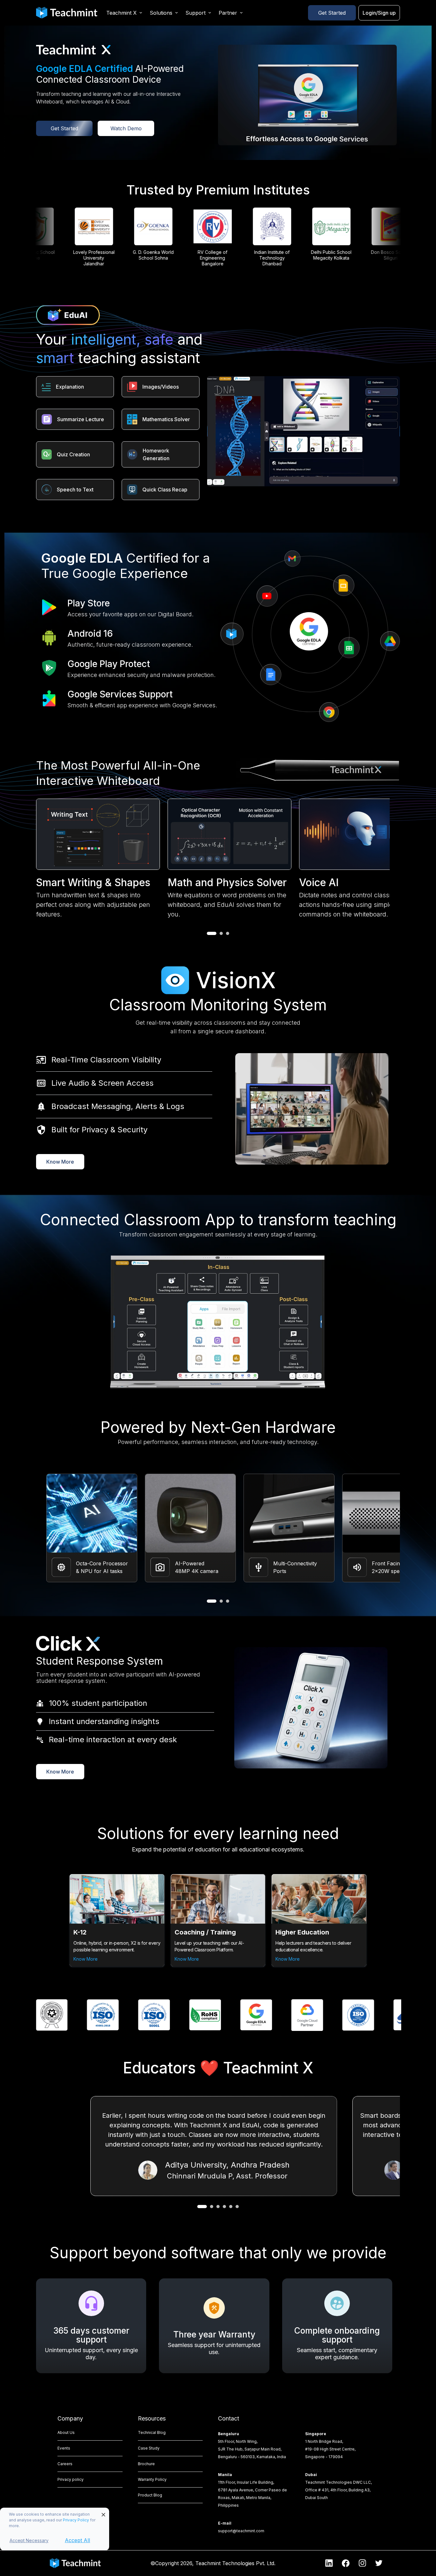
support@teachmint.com (241, 2531)
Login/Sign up (379, 13)
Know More (60, 1162)
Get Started (332, 13)
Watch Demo (126, 128)
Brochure (146, 2464)
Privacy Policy (76, 2520)
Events (64, 2448)
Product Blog (150, 2495)
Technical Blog (152, 2432)
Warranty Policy (152, 2479)
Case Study (149, 2448)
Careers (65, 2464)
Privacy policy (71, 2479)
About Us (66, 2432)
